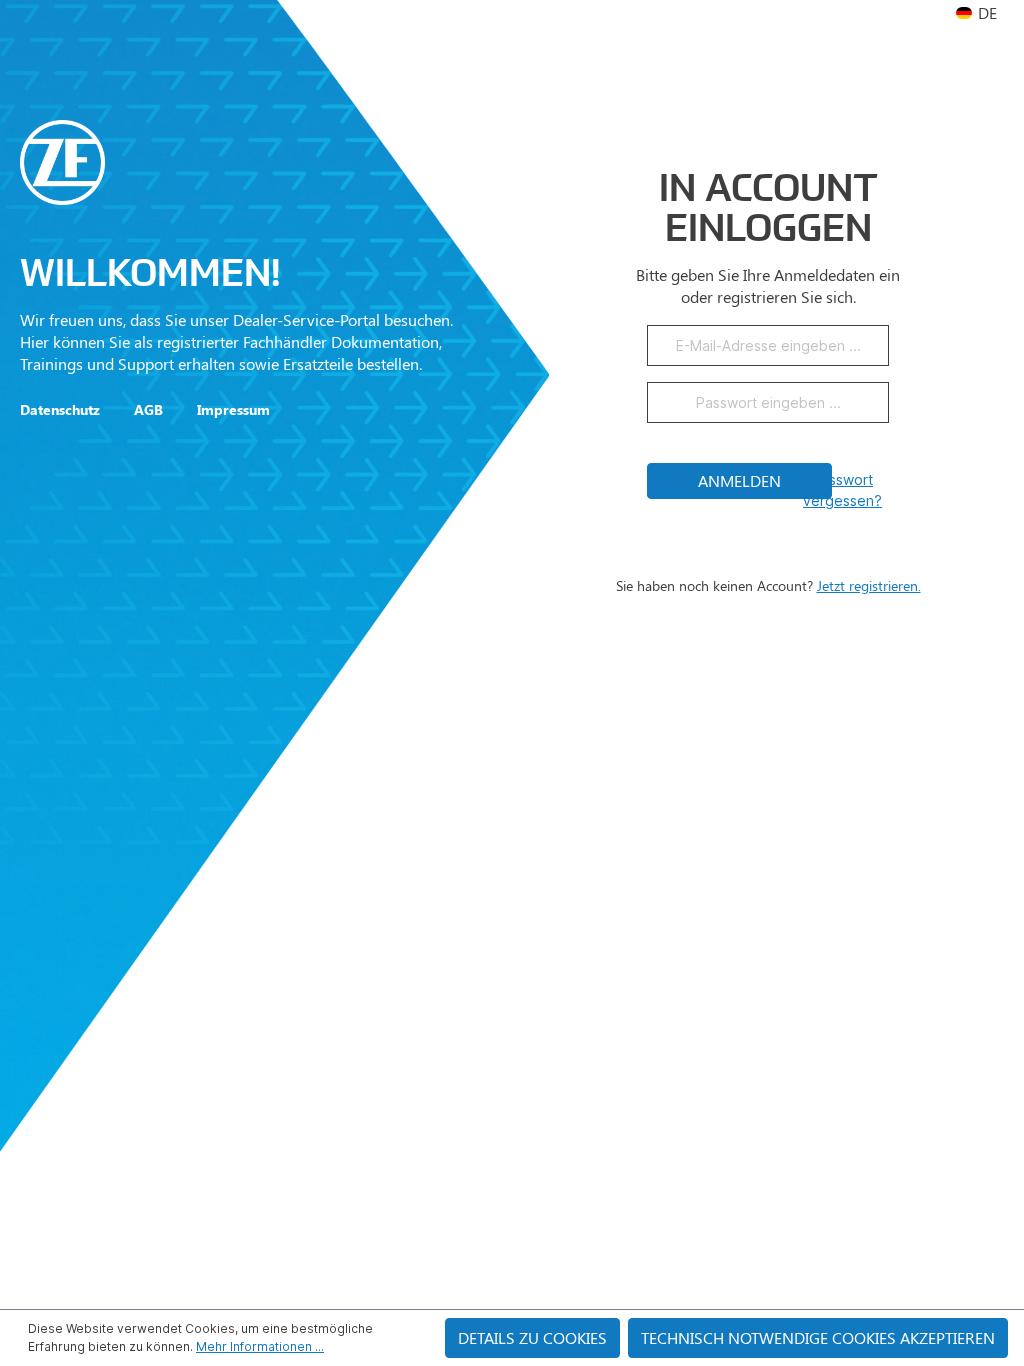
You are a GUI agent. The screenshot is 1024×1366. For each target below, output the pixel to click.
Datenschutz (60, 409)
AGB (148, 409)
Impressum (233, 409)
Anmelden (739, 480)
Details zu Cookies (532, 1337)
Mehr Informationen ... (260, 1346)
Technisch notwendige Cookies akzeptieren (818, 1337)
